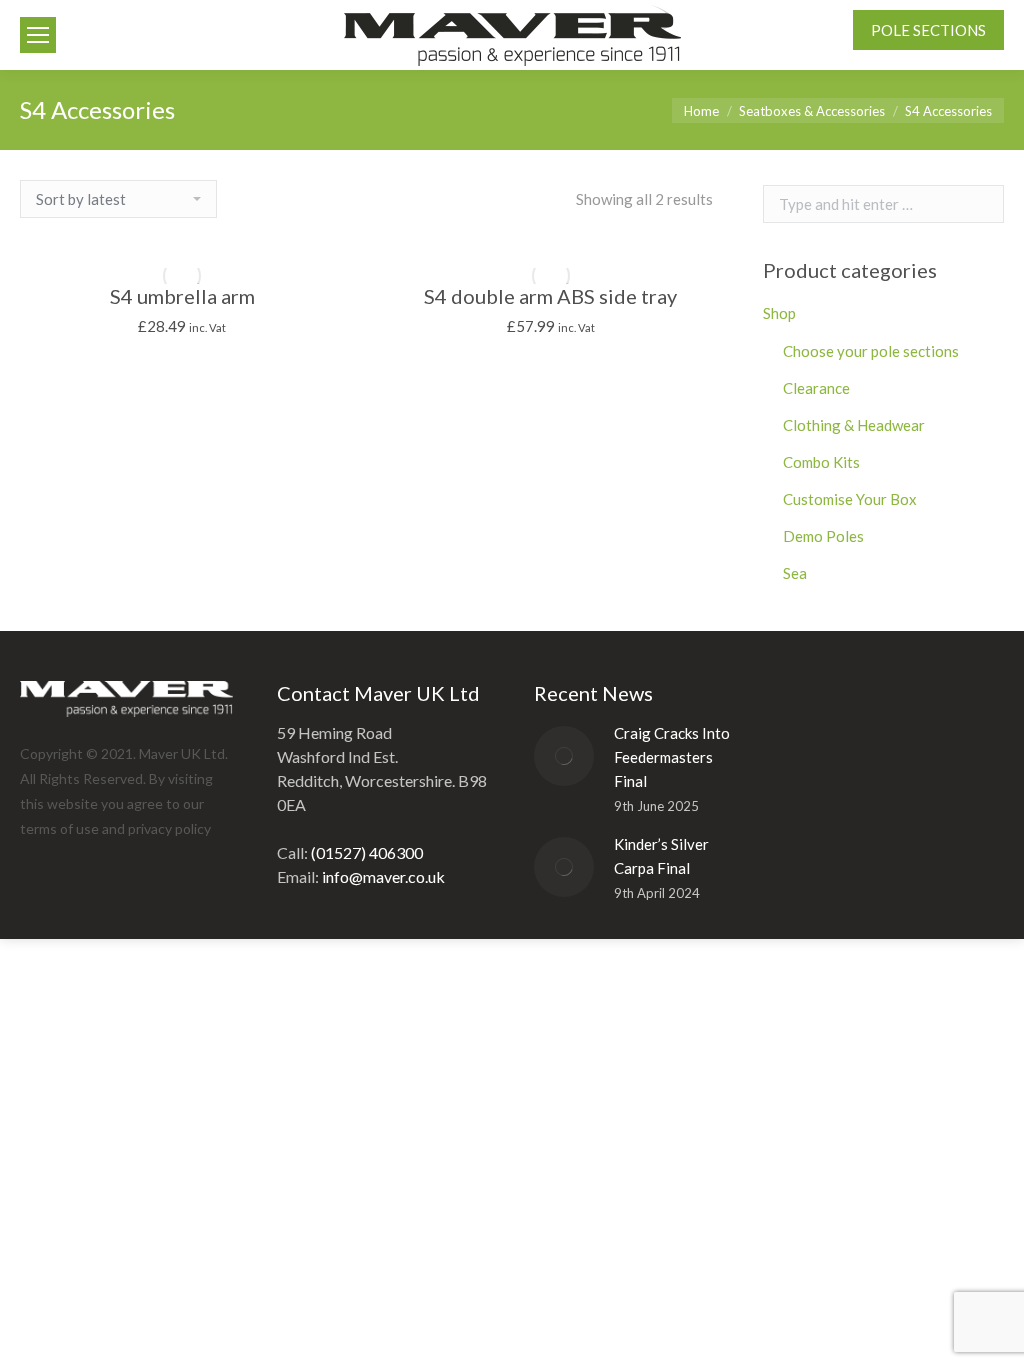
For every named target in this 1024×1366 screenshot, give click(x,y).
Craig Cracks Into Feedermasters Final (672, 757)
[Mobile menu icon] (38, 35)
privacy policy (169, 828)
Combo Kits (821, 462)
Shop (779, 313)
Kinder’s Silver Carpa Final (661, 856)
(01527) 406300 (367, 852)
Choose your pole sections (871, 351)
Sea (795, 573)
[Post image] (564, 756)
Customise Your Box (850, 499)
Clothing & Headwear (854, 425)
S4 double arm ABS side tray (550, 296)
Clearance (816, 388)
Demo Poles (823, 536)
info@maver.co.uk (383, 876)
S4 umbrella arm (182, 296)
